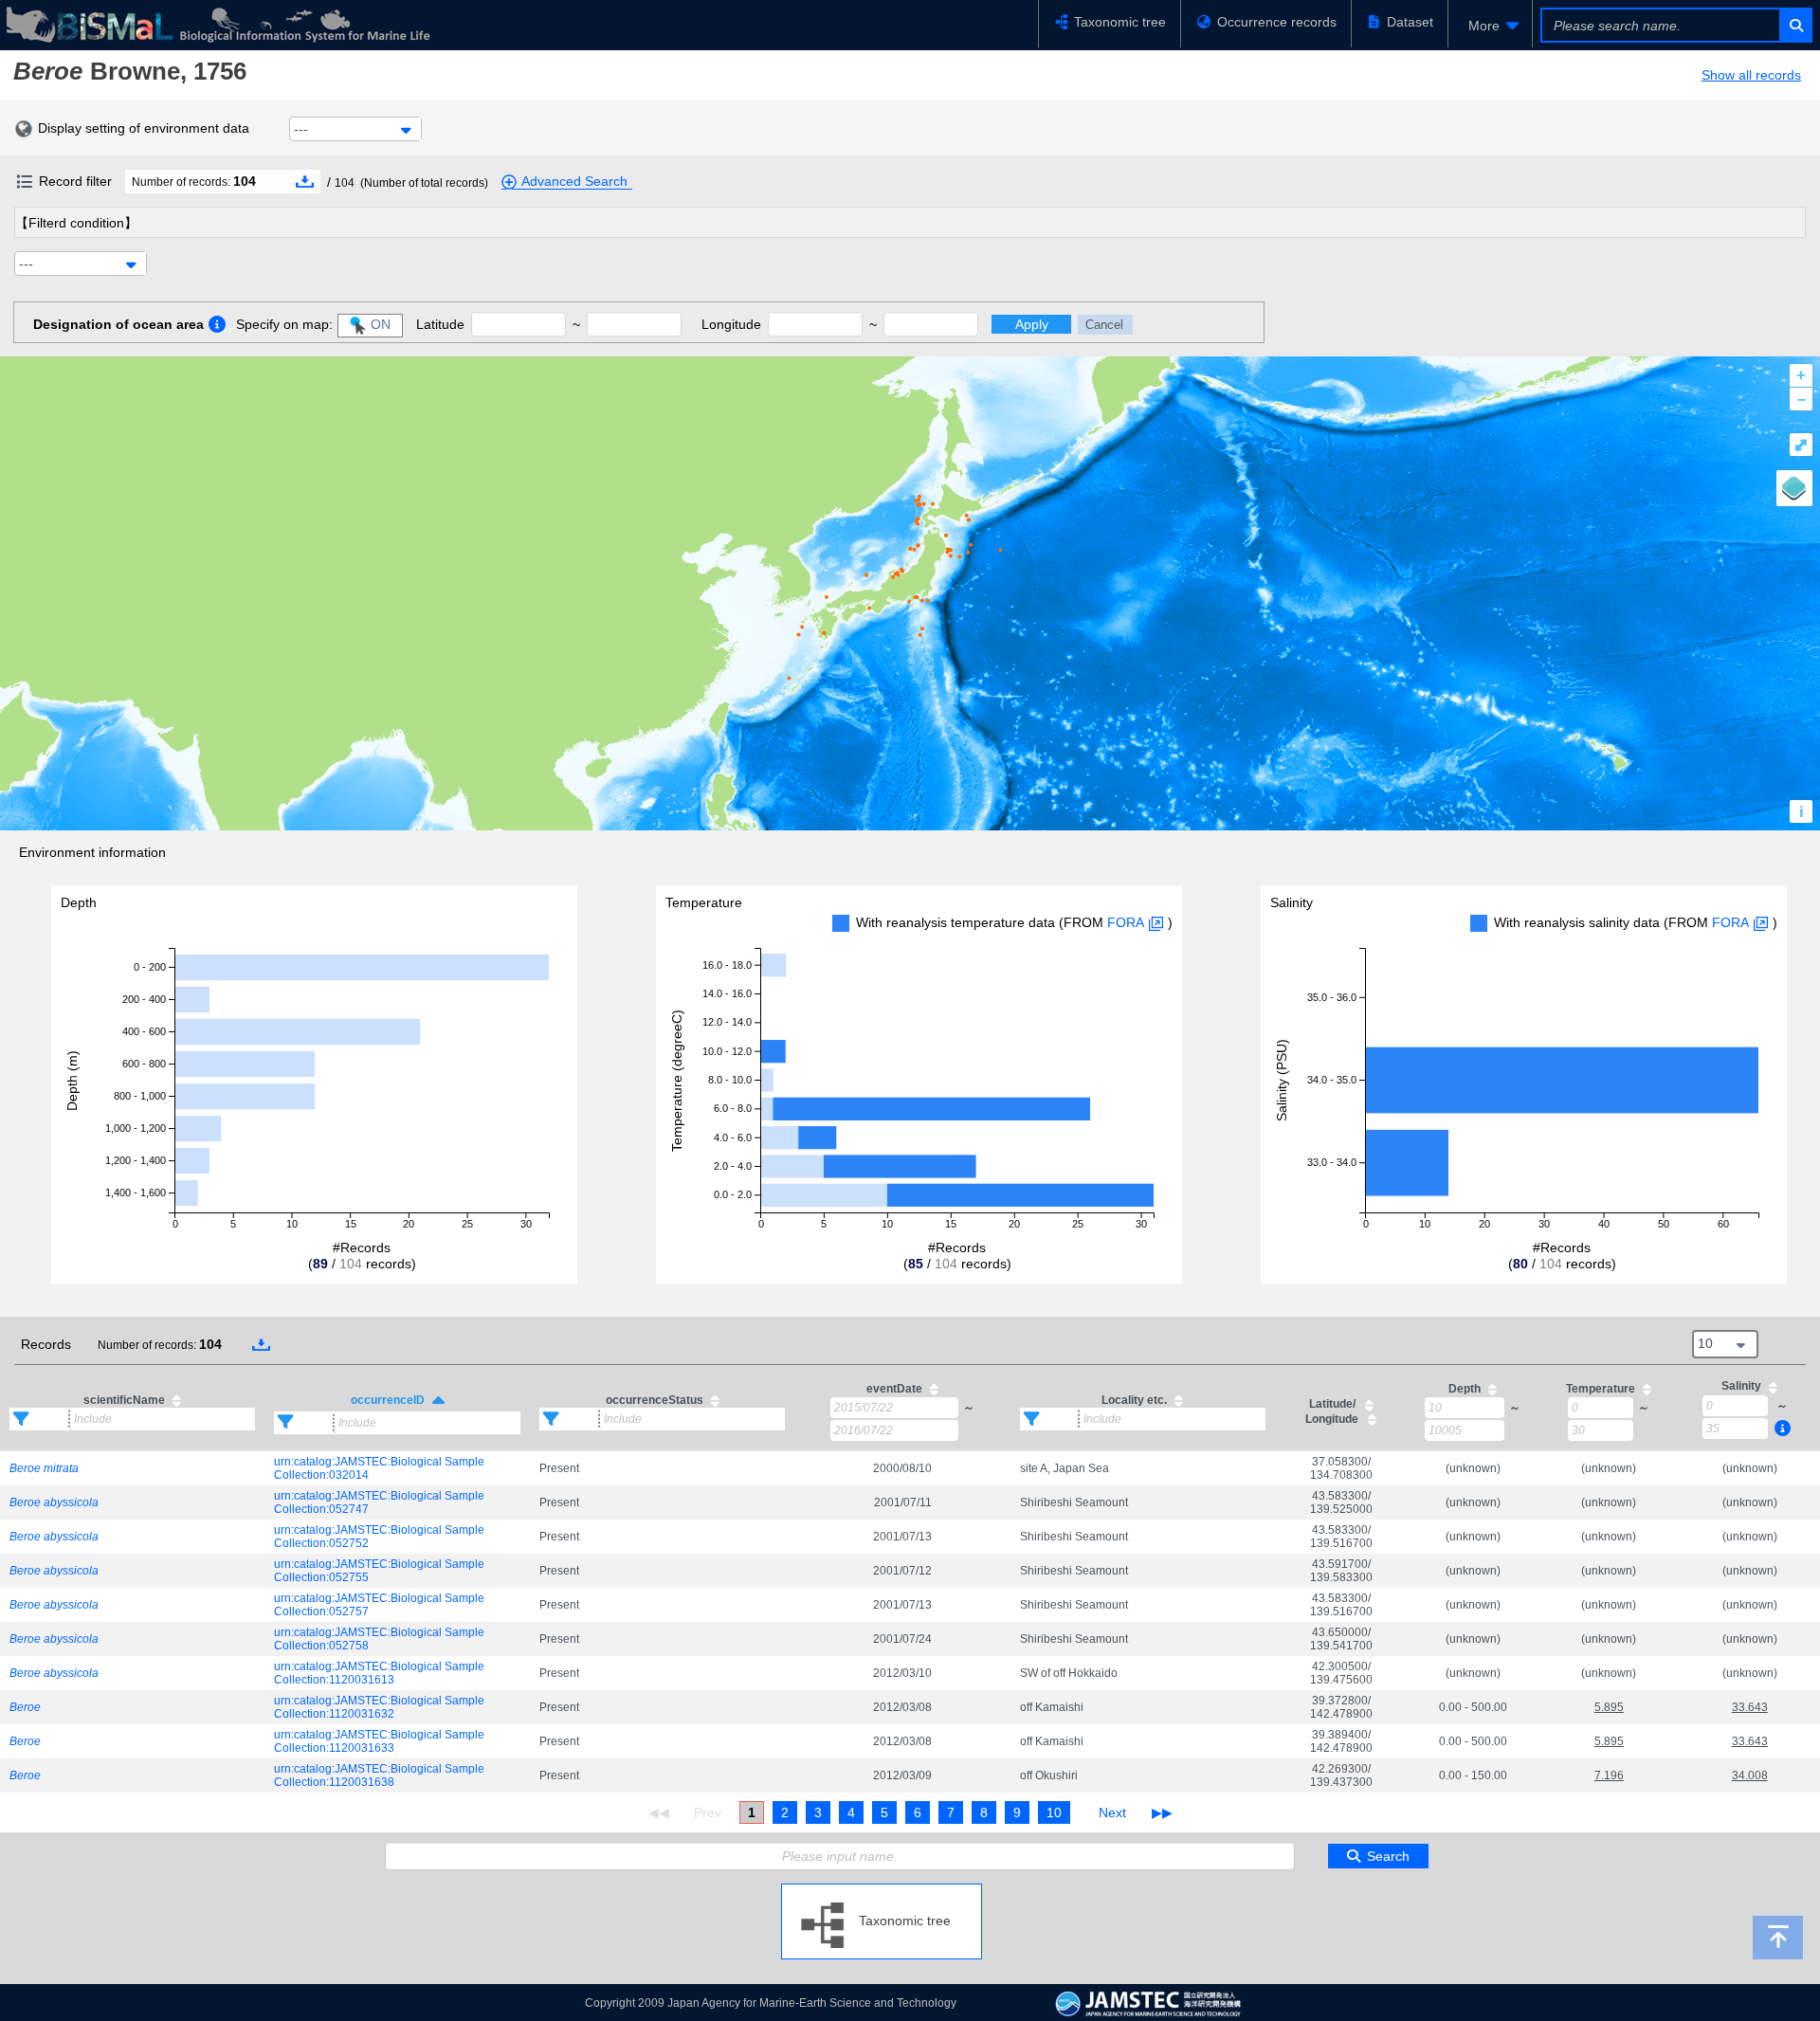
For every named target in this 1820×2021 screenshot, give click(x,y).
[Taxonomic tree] (882, 1891)
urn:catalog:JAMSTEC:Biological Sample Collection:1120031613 (379, 1673)
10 (1054, 1812)
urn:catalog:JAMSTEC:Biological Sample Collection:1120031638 (379, 1775)
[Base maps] (1794, 488)
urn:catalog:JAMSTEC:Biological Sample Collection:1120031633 (379, 1741)
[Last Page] (1160, 1812)
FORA (1126, 922)
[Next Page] (1112, 1812)
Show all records (1751, 75)
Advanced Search (574, 181)
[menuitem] (1490, 26)
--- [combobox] (301, 129)
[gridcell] (132, 1468)
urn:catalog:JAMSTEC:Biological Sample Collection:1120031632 (379, 1707)
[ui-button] (1795, 25)
